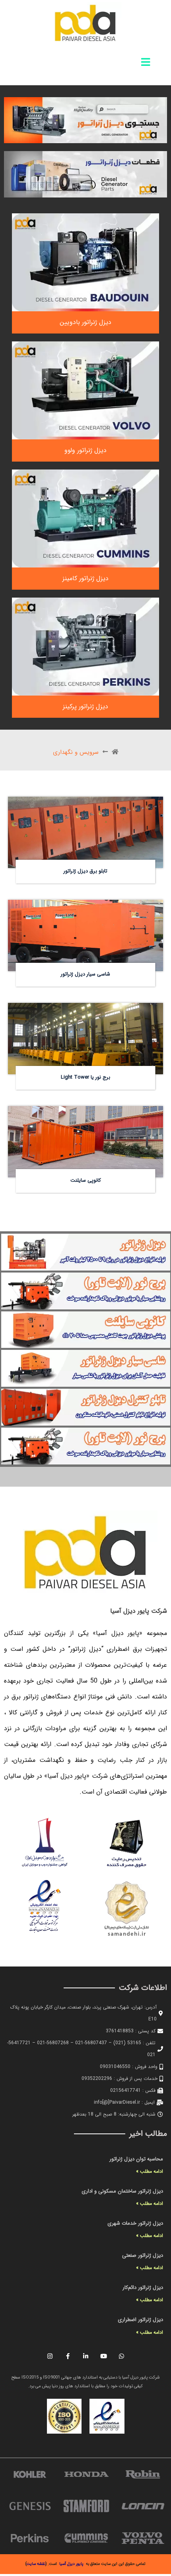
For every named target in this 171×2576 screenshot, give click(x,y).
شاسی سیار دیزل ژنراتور (85, 974)
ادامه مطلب (148, 804)
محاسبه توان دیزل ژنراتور (136, 2159)
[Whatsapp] (121, 2356)
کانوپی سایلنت (86, 1181)
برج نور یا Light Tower (85, 1077)
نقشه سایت (36, 2564)
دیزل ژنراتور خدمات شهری (135, 2223)
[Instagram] (50, 2356)
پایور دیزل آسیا (71, 2564)
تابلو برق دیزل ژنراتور (85, 871)
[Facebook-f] (68, 2356)
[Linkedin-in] (85, 2356)
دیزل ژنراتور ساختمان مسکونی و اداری (122, 2191)
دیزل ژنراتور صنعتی (143, 2255)
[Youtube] (103, 2356)
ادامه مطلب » (150, 2171)
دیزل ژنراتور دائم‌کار (143, 2288)
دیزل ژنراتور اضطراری (140, 2320)
